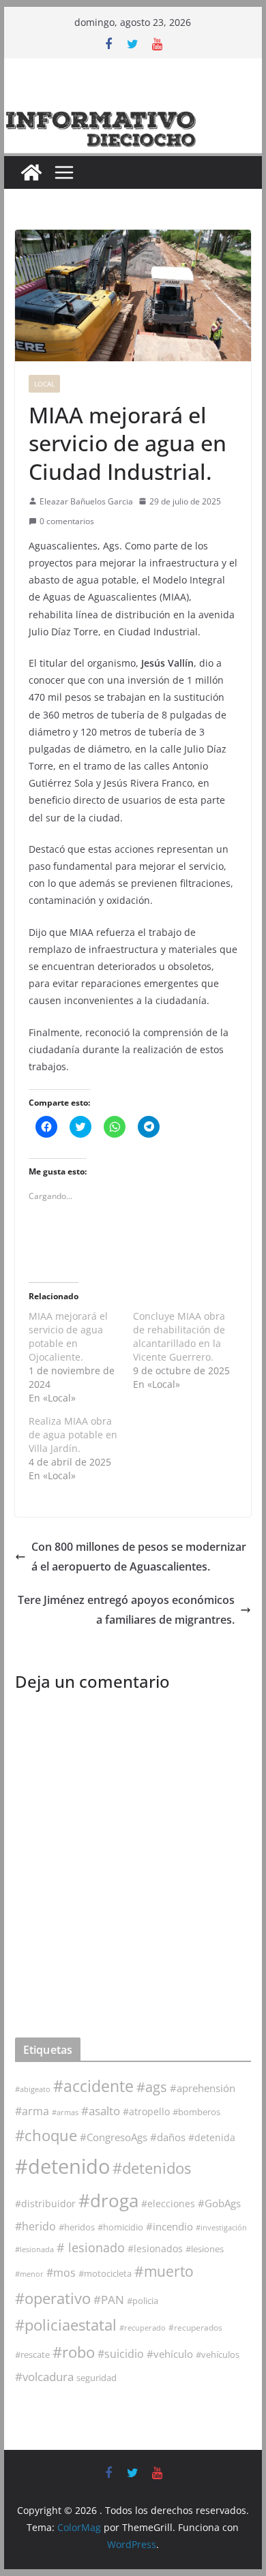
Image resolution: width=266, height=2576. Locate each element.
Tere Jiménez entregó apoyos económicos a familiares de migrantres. (126, 1610)
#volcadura (44, 2377)
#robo (74, 2352)
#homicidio (120, 2227)
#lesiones (205, 2249)
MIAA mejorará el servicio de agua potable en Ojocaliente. (68, 1336)
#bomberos (196, 2112)
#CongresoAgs (114, 2137)
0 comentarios (67, 521)
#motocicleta (105, 2273)
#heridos (77, 2227)
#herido (35, 2226)
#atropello (146, 2111)
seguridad (97, 2378)
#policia (143, 2301)
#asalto (101, 2111)
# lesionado (91, 2247)
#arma (32, 2111)
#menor (29, 2274)
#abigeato (33, 2089)
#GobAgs (219, 2203)
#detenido (62, 2166)
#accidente (93, 2086)
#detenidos (152, 2168)
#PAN (109, 2300)
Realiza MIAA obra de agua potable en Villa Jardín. (73, 1435)
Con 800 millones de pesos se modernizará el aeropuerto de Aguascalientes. (139, 1557)
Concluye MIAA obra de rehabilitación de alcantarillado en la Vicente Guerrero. (179, 1336)
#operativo (53, 2298)
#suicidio (121, 2353)
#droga (108, 2200)
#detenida (212, 2138)
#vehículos (218, 2355)
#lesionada (34, 2249)
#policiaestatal (66, 2325)
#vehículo (170, 2354)
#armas (65, 2112)
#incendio (169, 2226)
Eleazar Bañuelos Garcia (86, 501)
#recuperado (143, 2328)
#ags (152, 2087)
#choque (46, 2135)
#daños (168, 2137)
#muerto (164, 2271)
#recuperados (195, 2328)
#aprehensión (203, 2088)
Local (44, 384)
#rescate (32, 2354)
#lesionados (155, 2249)
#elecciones (168, 2203)
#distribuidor (45, 2203)
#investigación (221, 2227)
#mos (61, 2273)
